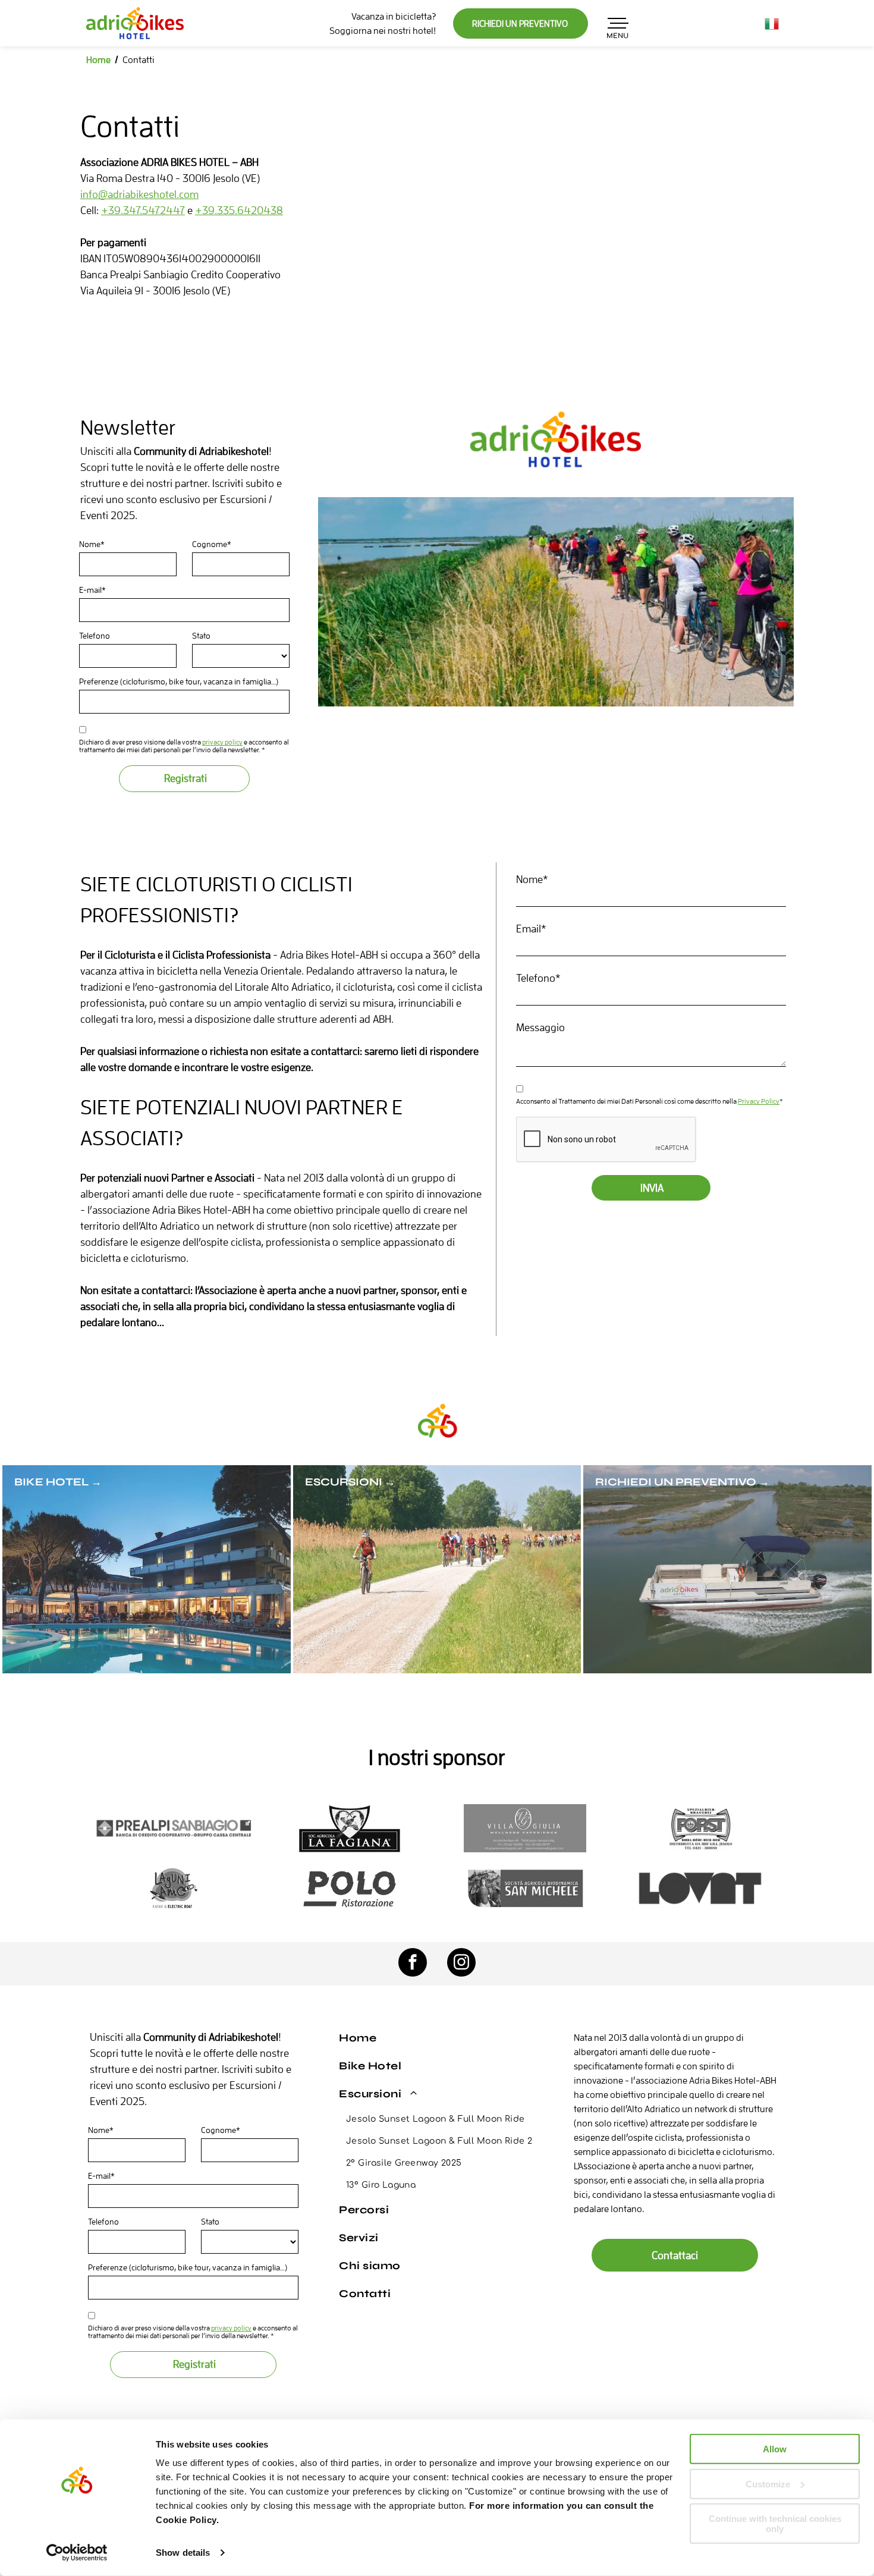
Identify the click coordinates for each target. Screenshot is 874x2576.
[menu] (619, 23)
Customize (768, 2484)
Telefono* (538, 978)
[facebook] (413, 1964)
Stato (201, 636)
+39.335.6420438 (239, 210)
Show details (183, 2553)
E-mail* (92, 590)
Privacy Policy (759, 1101)
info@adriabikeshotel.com (139, 194)
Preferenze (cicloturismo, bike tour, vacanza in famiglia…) (179, 681)
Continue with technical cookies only (775, 2524)
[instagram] (461, 1964)
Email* (531, 929)
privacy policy (222, 742)
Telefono (95, 636)
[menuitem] (440, 2038)
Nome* (92, 544)
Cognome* (212, 544)
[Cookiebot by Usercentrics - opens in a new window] (77, 2553)
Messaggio (540, 1027)
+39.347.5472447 (143, 210)
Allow (775, 2449)
